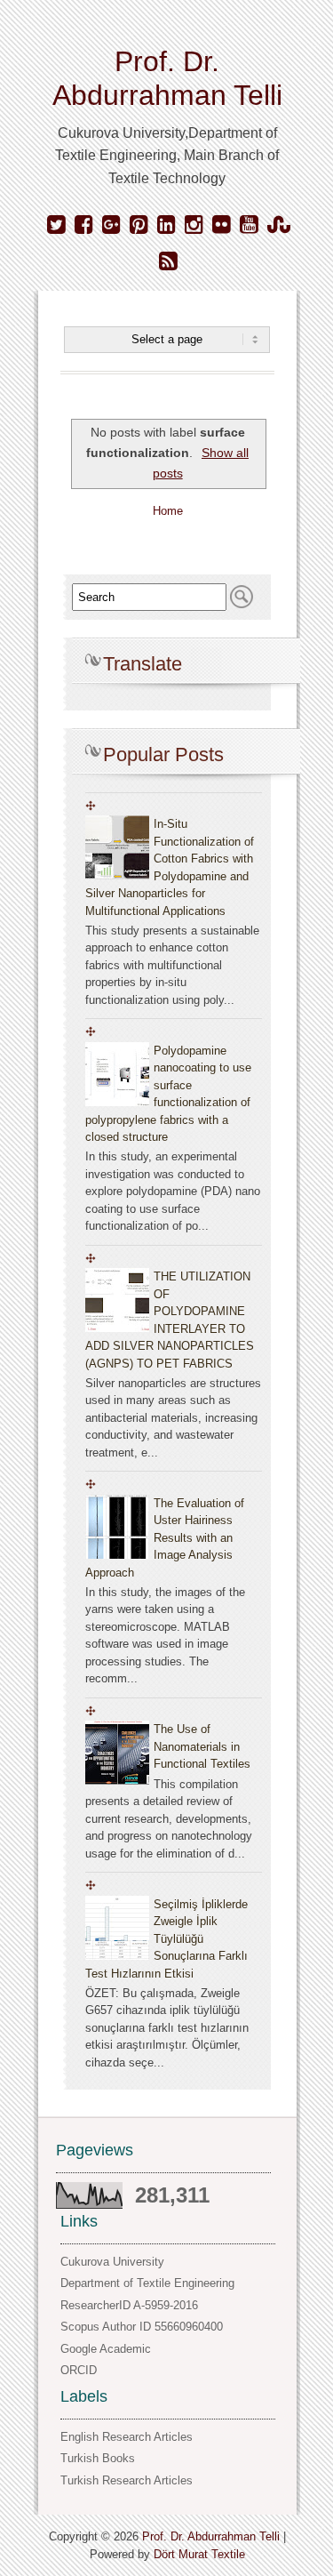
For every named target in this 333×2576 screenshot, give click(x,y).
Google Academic (106, 2349)
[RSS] (168, 261)
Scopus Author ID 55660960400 (142, 2327)
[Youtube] (249, 225)
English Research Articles (127, 2437)
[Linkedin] (166, 225)
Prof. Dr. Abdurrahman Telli (211, 2536)
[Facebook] (84, 225)
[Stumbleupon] (279, 225)
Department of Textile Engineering (147, 2283)
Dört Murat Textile (199, 2554)
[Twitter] (56, 225)
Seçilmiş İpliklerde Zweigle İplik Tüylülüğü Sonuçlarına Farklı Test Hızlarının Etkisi (166, 1939)
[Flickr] (222, 225)
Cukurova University (112, 2262)
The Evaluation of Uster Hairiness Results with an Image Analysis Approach (165, 1538)
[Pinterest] (139, 225)
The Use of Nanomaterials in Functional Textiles (202, 1746)
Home (168, 511)
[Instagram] (194, 225)
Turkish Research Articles (127, 2480)
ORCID (79, 2370)
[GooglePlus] (111, 225)
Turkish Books (98, 2458)
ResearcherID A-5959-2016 (129, 2305)
